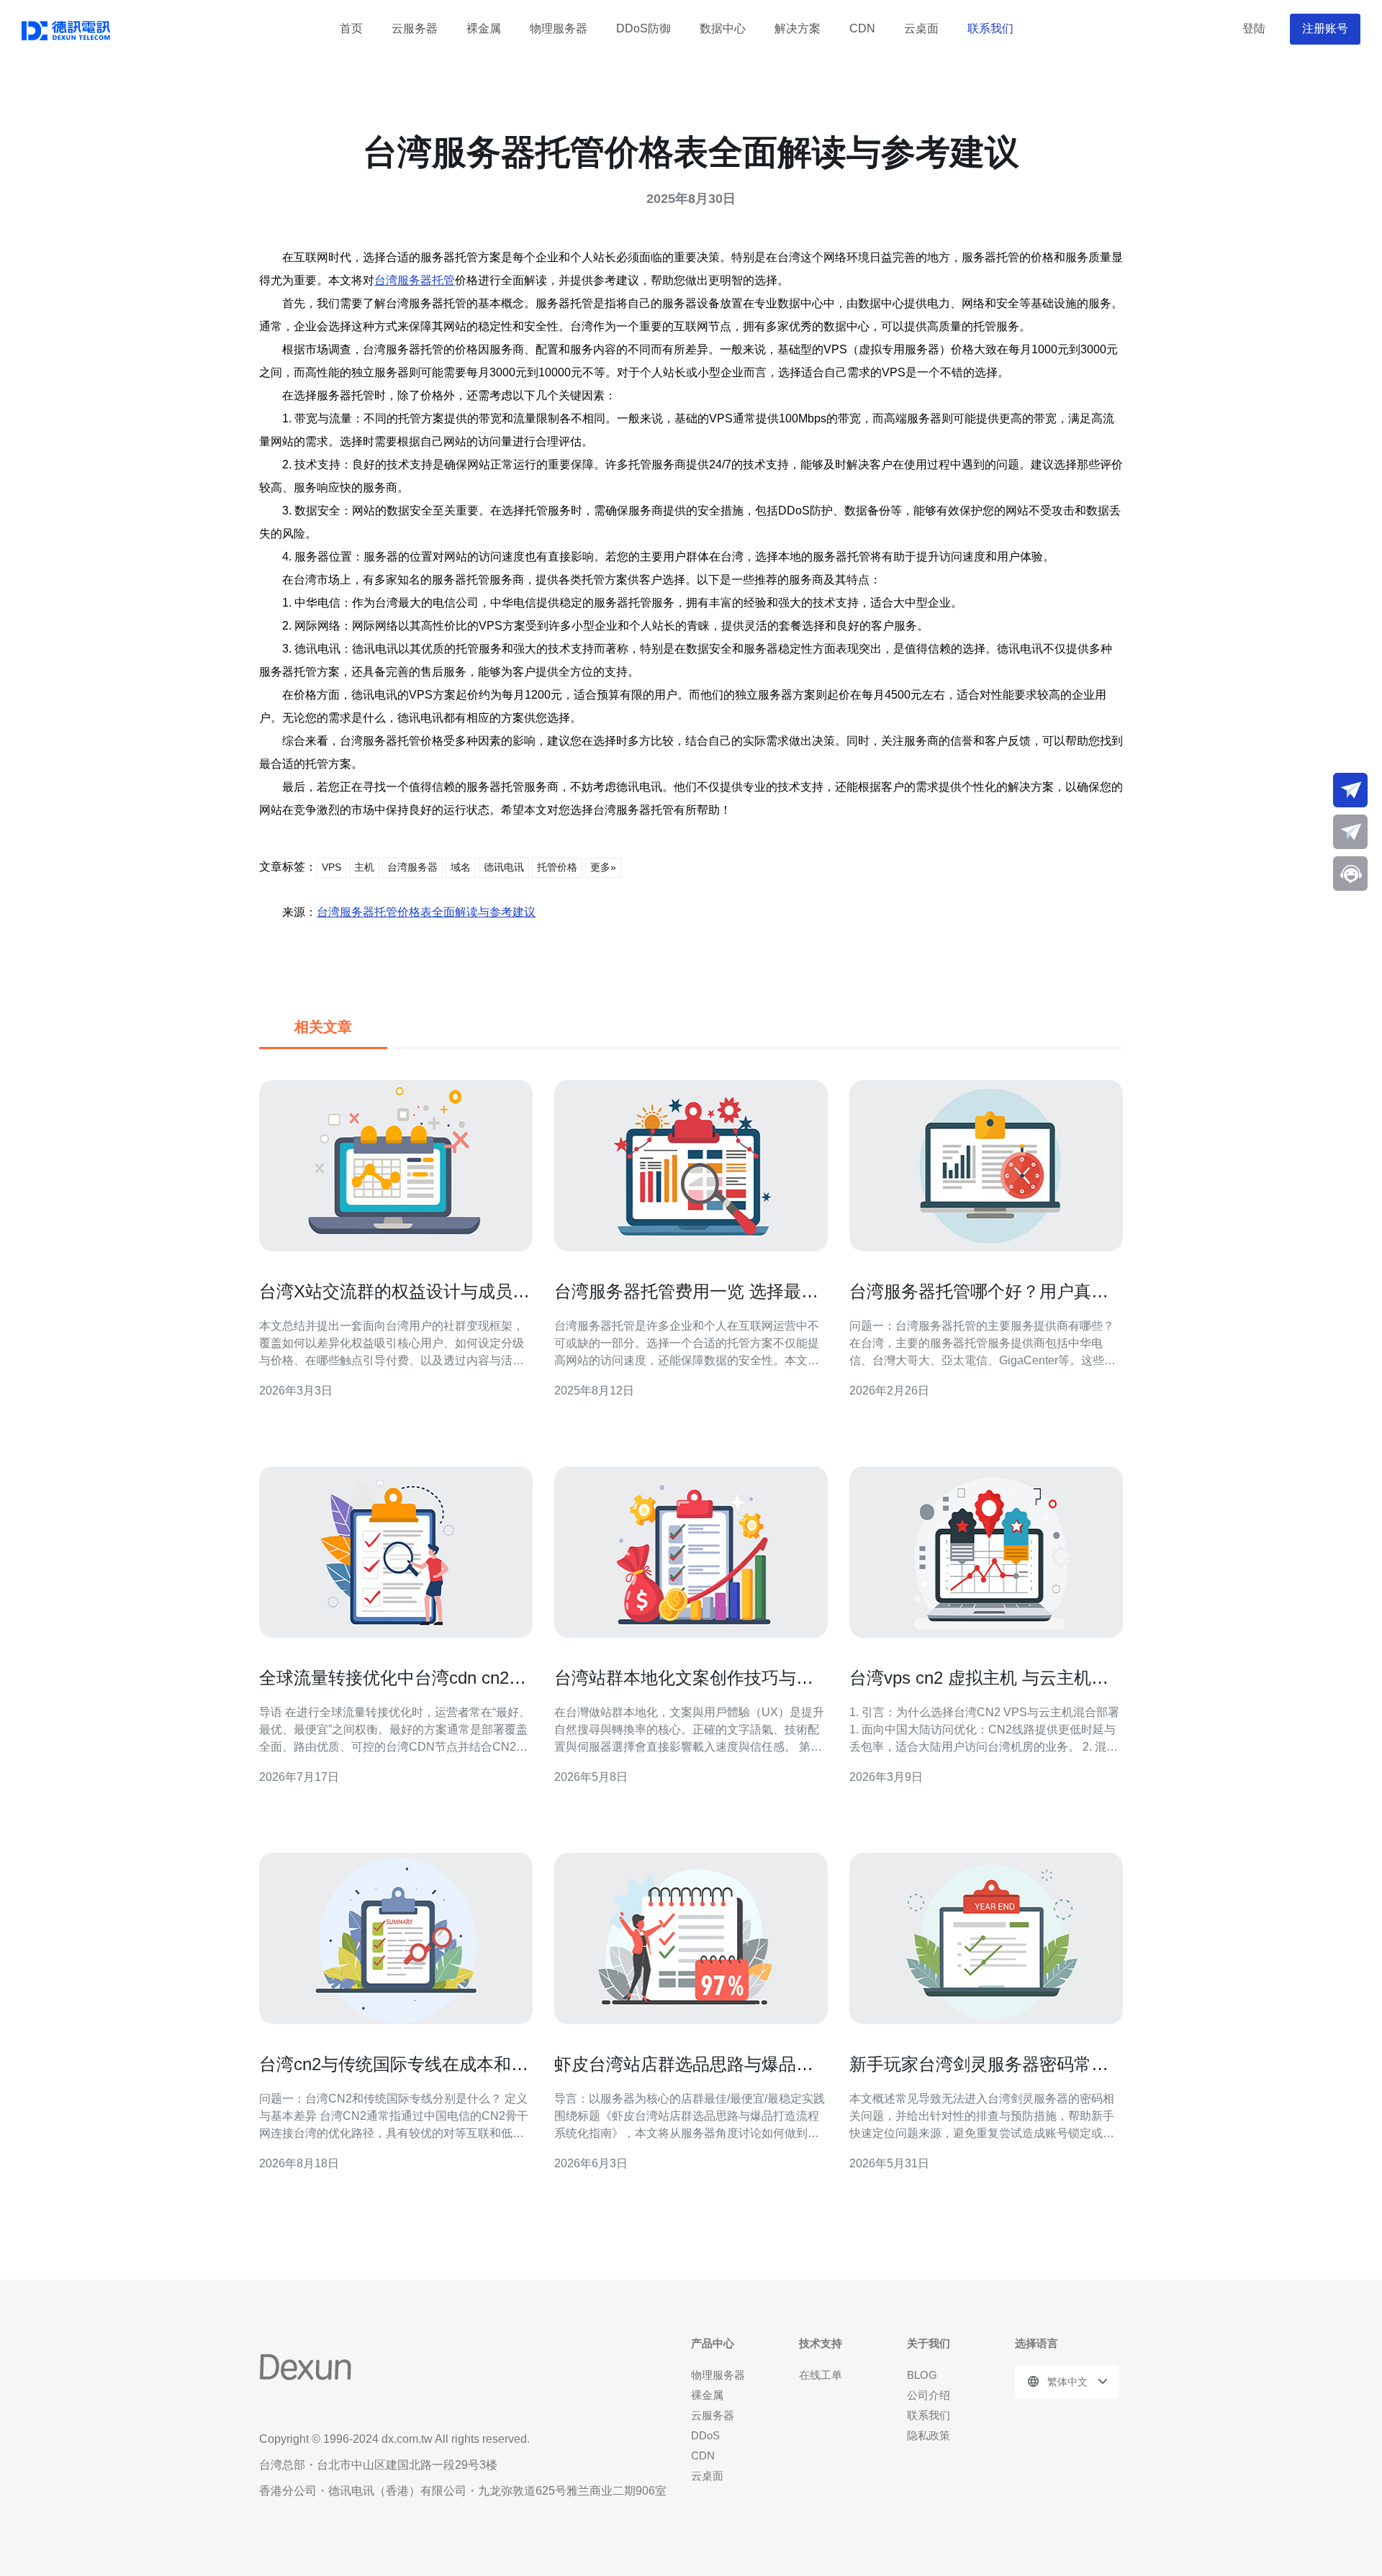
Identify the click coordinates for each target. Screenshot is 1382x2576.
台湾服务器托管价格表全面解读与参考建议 (426, 912)
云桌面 (921, 28)
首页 (351, 28)
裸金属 (484, 28)
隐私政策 (929, 2435)
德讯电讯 (504, 867)
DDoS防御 (643, 28)
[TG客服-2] (1350, 832)
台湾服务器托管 (415, 280)
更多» (603, 867)
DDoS (705, 2435)
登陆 (1254, 28)
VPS (331, 867)
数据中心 (723, 28)
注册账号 (1325, 28)
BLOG (922, 2375)
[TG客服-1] (1350, 790)
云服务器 (415, 28)
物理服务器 (559, 28)
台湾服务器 (412, 867)
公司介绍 (929, 2395)
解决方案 (798, 28)
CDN (862, 28)
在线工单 (821, 2375)
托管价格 (557, 867)
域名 (461, 867)
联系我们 (990, 28)
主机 (364, 867)
